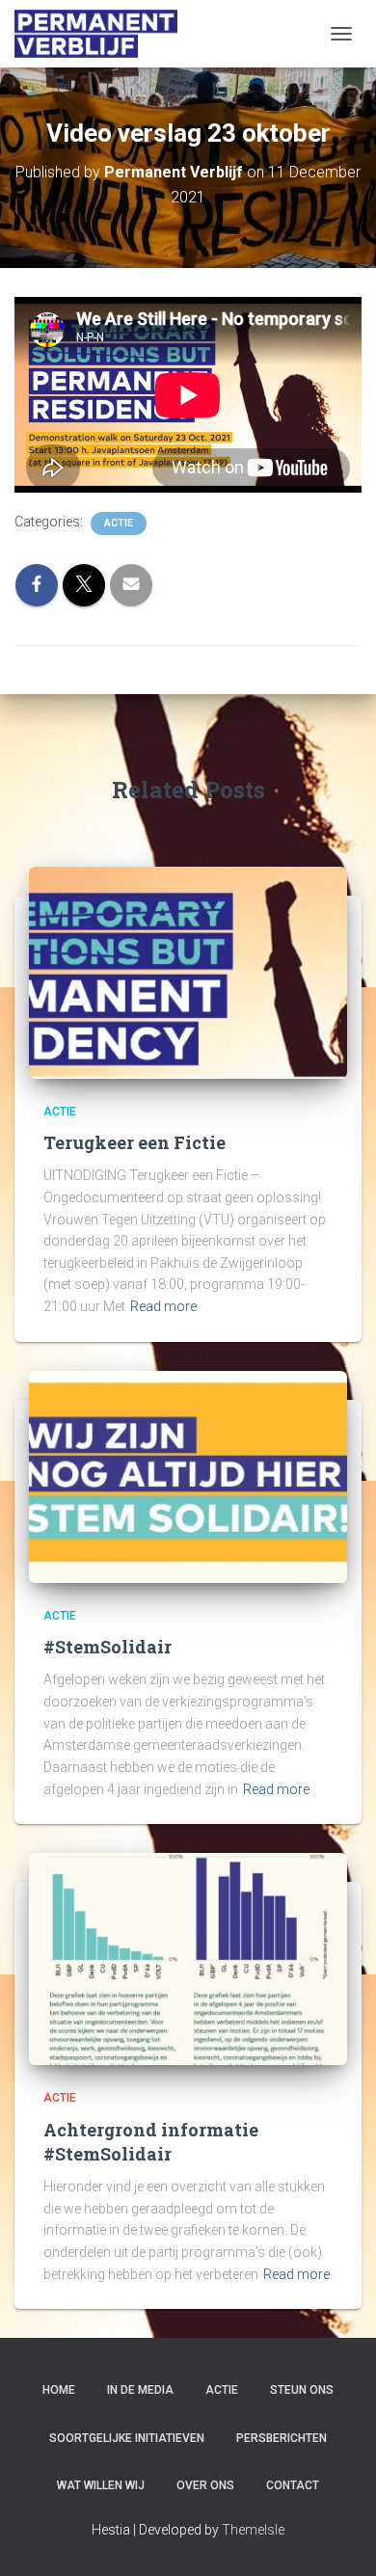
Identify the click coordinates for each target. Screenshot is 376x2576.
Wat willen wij (101, 2485)
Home (59, 2390)
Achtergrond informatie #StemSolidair (151, 2142)
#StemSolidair (107, 1647)
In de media (140, 2390)
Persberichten (282, 2438)
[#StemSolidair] (188, 1475)
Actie (119, 523)
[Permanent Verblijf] (104, 34)
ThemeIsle (253, 2530)
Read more (163, 1306)
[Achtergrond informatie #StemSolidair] (188, 1958)
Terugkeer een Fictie (134, 1142)
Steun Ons (302, 2390)
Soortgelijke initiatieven (127, 2438)
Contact (293, 2485)
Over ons (205, 2485)
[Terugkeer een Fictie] (188, 971)
